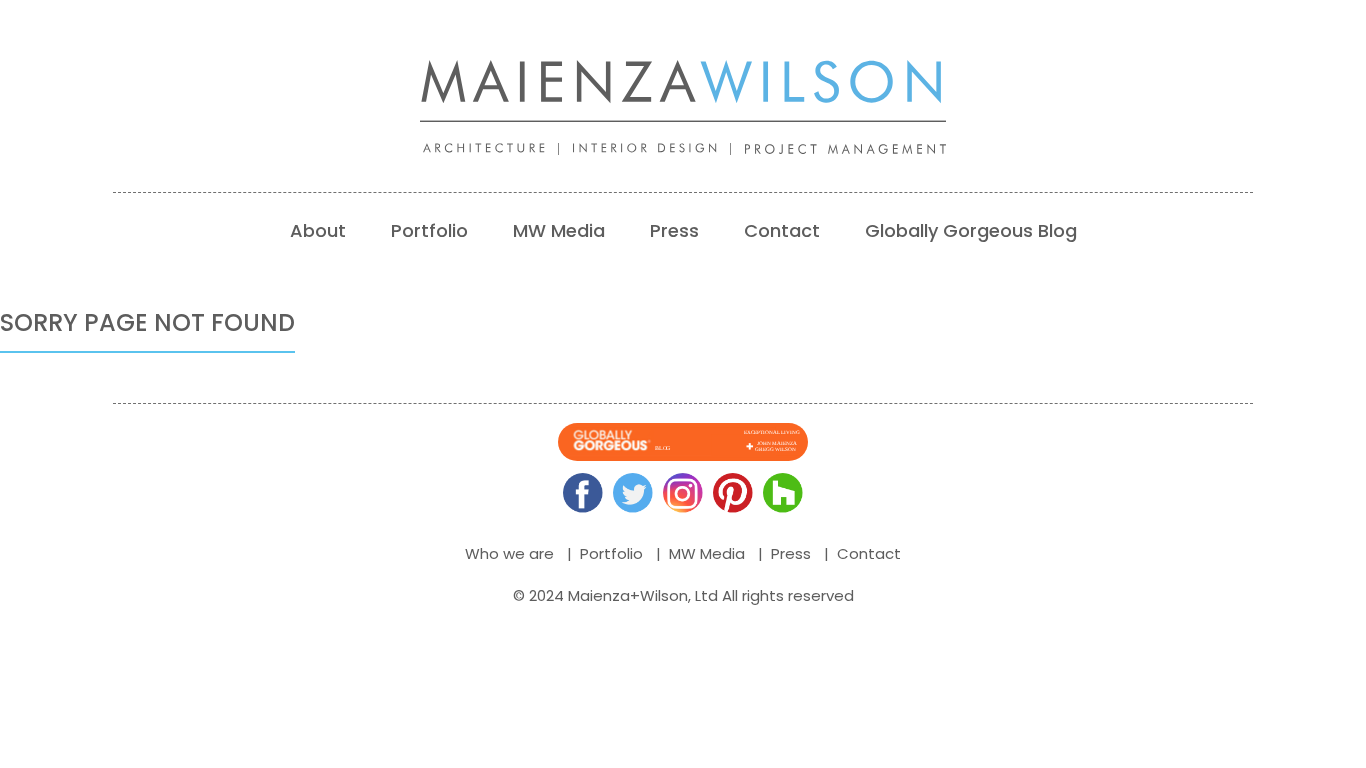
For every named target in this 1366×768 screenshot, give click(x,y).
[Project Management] (852, 149)
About (318, 230)
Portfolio (429, 230)
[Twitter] (633, 493)
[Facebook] (583, 493)
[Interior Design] (659, 149)
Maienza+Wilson (628, 595)
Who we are (509, 553)
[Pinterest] (733, 493)
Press (674, 230)
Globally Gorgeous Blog (971, 230)
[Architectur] (498, 149)
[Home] (683, 91)
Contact (782, 230)
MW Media (559, 230)
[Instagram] (683, 493)
